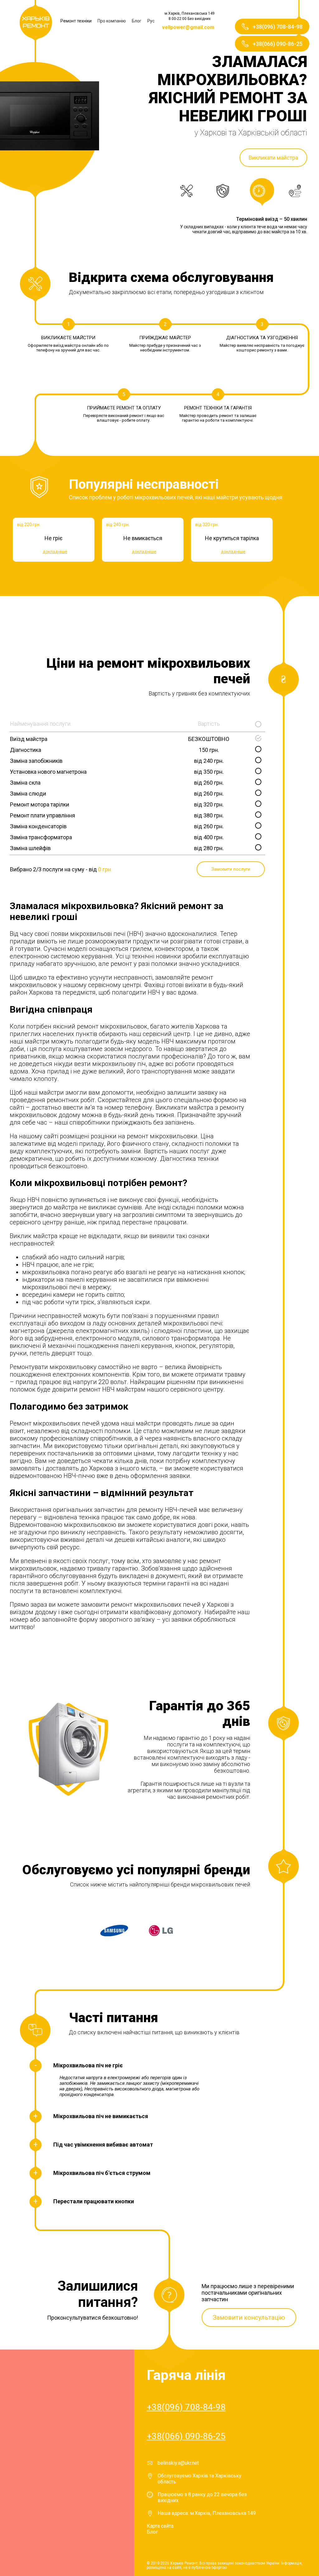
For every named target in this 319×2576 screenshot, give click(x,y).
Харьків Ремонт (36, 22)
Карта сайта (160, 2526)
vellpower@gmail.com (188, 27)
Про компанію (112, 21)
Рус (151, 21)
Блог (137, 21)
